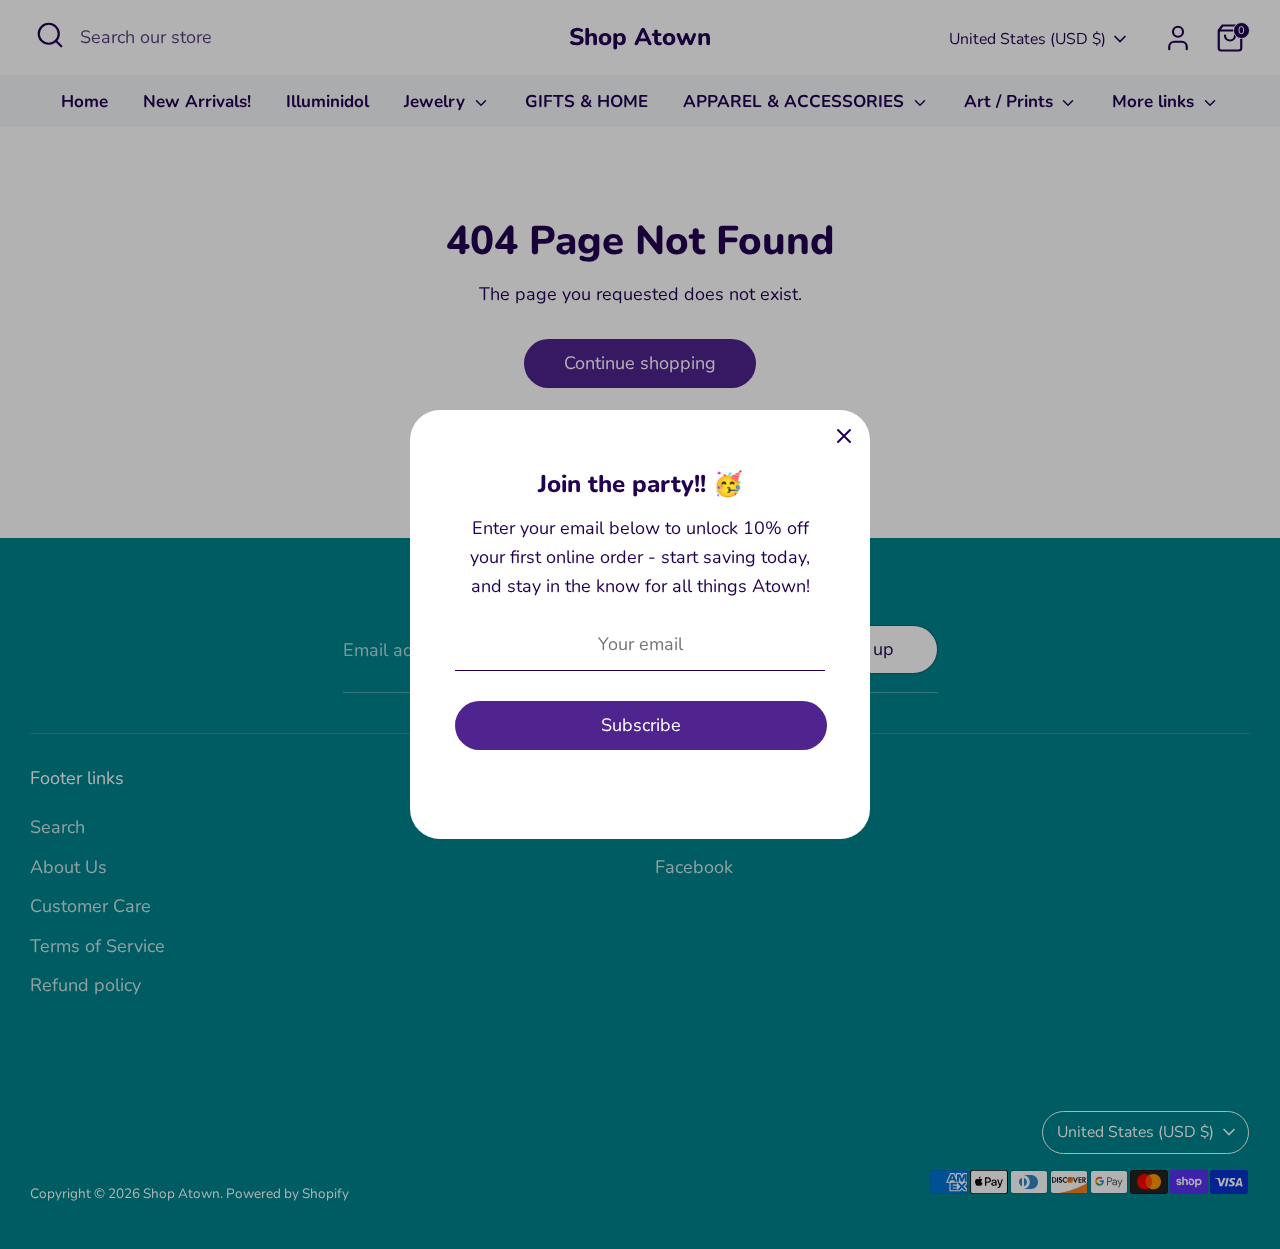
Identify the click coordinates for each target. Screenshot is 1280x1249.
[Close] (844, 436)
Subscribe (641, 725)
